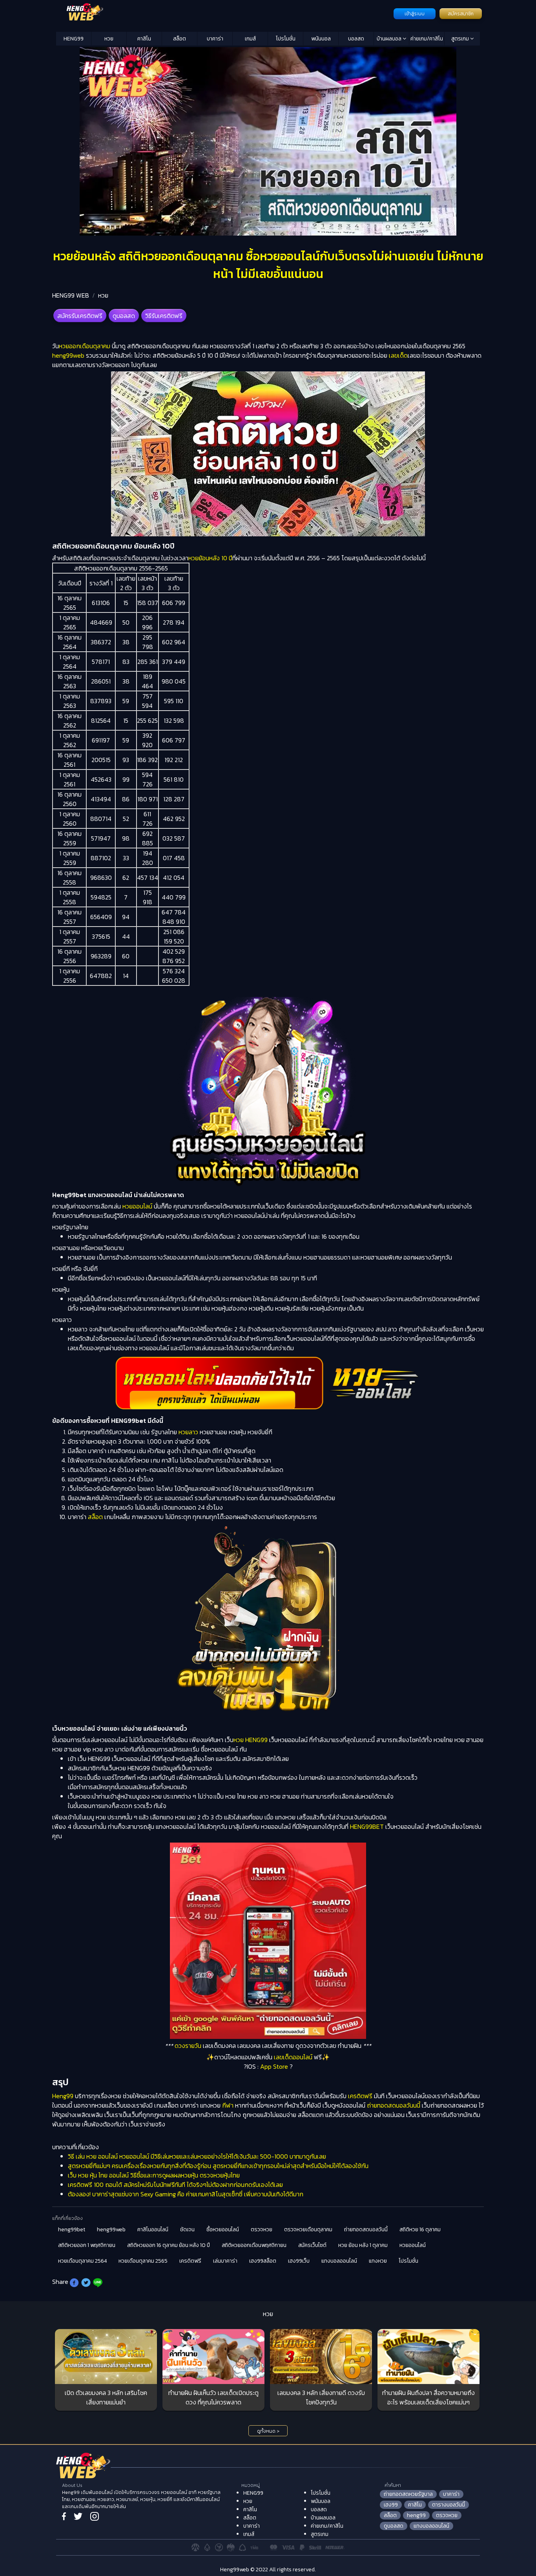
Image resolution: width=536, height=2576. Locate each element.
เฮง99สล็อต (263, 2261)
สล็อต (180, 39)
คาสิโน (144, 39)
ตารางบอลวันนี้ (448, 2505)
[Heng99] (224, 13)
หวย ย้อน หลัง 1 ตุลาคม (363, 2245)
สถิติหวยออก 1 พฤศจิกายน (87, 2245)
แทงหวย (378, 2261)
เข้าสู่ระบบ (415, 14)
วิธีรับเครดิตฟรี (164, 316)
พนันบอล (321, 39)
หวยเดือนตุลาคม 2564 (82, 2261)
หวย (109, 39)
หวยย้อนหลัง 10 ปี (210, 558)
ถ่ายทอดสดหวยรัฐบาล (408, 2494)
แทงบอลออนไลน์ (339, 2261)
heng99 (416, 2515)
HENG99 (74, 39)
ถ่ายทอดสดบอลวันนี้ (366, 2230)
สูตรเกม (461, 39)
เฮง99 (391, 2505)
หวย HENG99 (251, 1740)
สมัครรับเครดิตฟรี (80, 316)
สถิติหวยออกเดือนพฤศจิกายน (254, 2245)
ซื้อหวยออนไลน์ (223, 2230)
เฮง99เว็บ (299, 2261)
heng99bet (72, 2230)
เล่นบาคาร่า (225, 2261)
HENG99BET (367, 1826)
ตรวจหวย (262, 2230)
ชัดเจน (187, 2230)
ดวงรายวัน (188, 2046)
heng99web (68, 355)
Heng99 (63, 2096)
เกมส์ (250, 39)
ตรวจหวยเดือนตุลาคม (308, 2230)
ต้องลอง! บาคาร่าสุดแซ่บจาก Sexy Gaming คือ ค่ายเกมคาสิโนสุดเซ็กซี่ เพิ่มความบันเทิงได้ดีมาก (186, 2194)
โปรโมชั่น (286, 39)
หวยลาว (188, 1432)
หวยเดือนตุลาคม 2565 (143, 2261)
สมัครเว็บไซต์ (312, 2245)
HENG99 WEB (71, 295)
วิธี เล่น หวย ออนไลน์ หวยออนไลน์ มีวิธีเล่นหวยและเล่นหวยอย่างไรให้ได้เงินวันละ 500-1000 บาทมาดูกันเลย (197, 2156)
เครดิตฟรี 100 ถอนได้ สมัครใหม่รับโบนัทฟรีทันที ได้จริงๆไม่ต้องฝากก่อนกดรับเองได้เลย (175, 2185)
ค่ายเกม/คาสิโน (427, 39)
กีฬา (228, 2105)
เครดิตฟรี (360, 2096)
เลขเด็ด (398, 355)
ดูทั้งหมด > (268, 2431)
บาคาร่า (215, 39)
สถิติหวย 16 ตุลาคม (420, 2230)
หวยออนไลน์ (137, 1206)
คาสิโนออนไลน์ (153, 2230)
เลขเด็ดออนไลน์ (293, 2057)
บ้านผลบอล (390, 39)
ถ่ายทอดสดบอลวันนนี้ (394, 2105)
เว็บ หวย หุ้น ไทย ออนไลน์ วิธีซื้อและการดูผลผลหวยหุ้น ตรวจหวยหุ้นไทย (154, 2175)
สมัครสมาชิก (461, 14)
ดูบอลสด (124, 316)
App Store (274, 2066)
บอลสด (356, 39)
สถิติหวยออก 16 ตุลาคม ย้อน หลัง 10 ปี (169, 2245)
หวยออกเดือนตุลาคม (85, 346)
